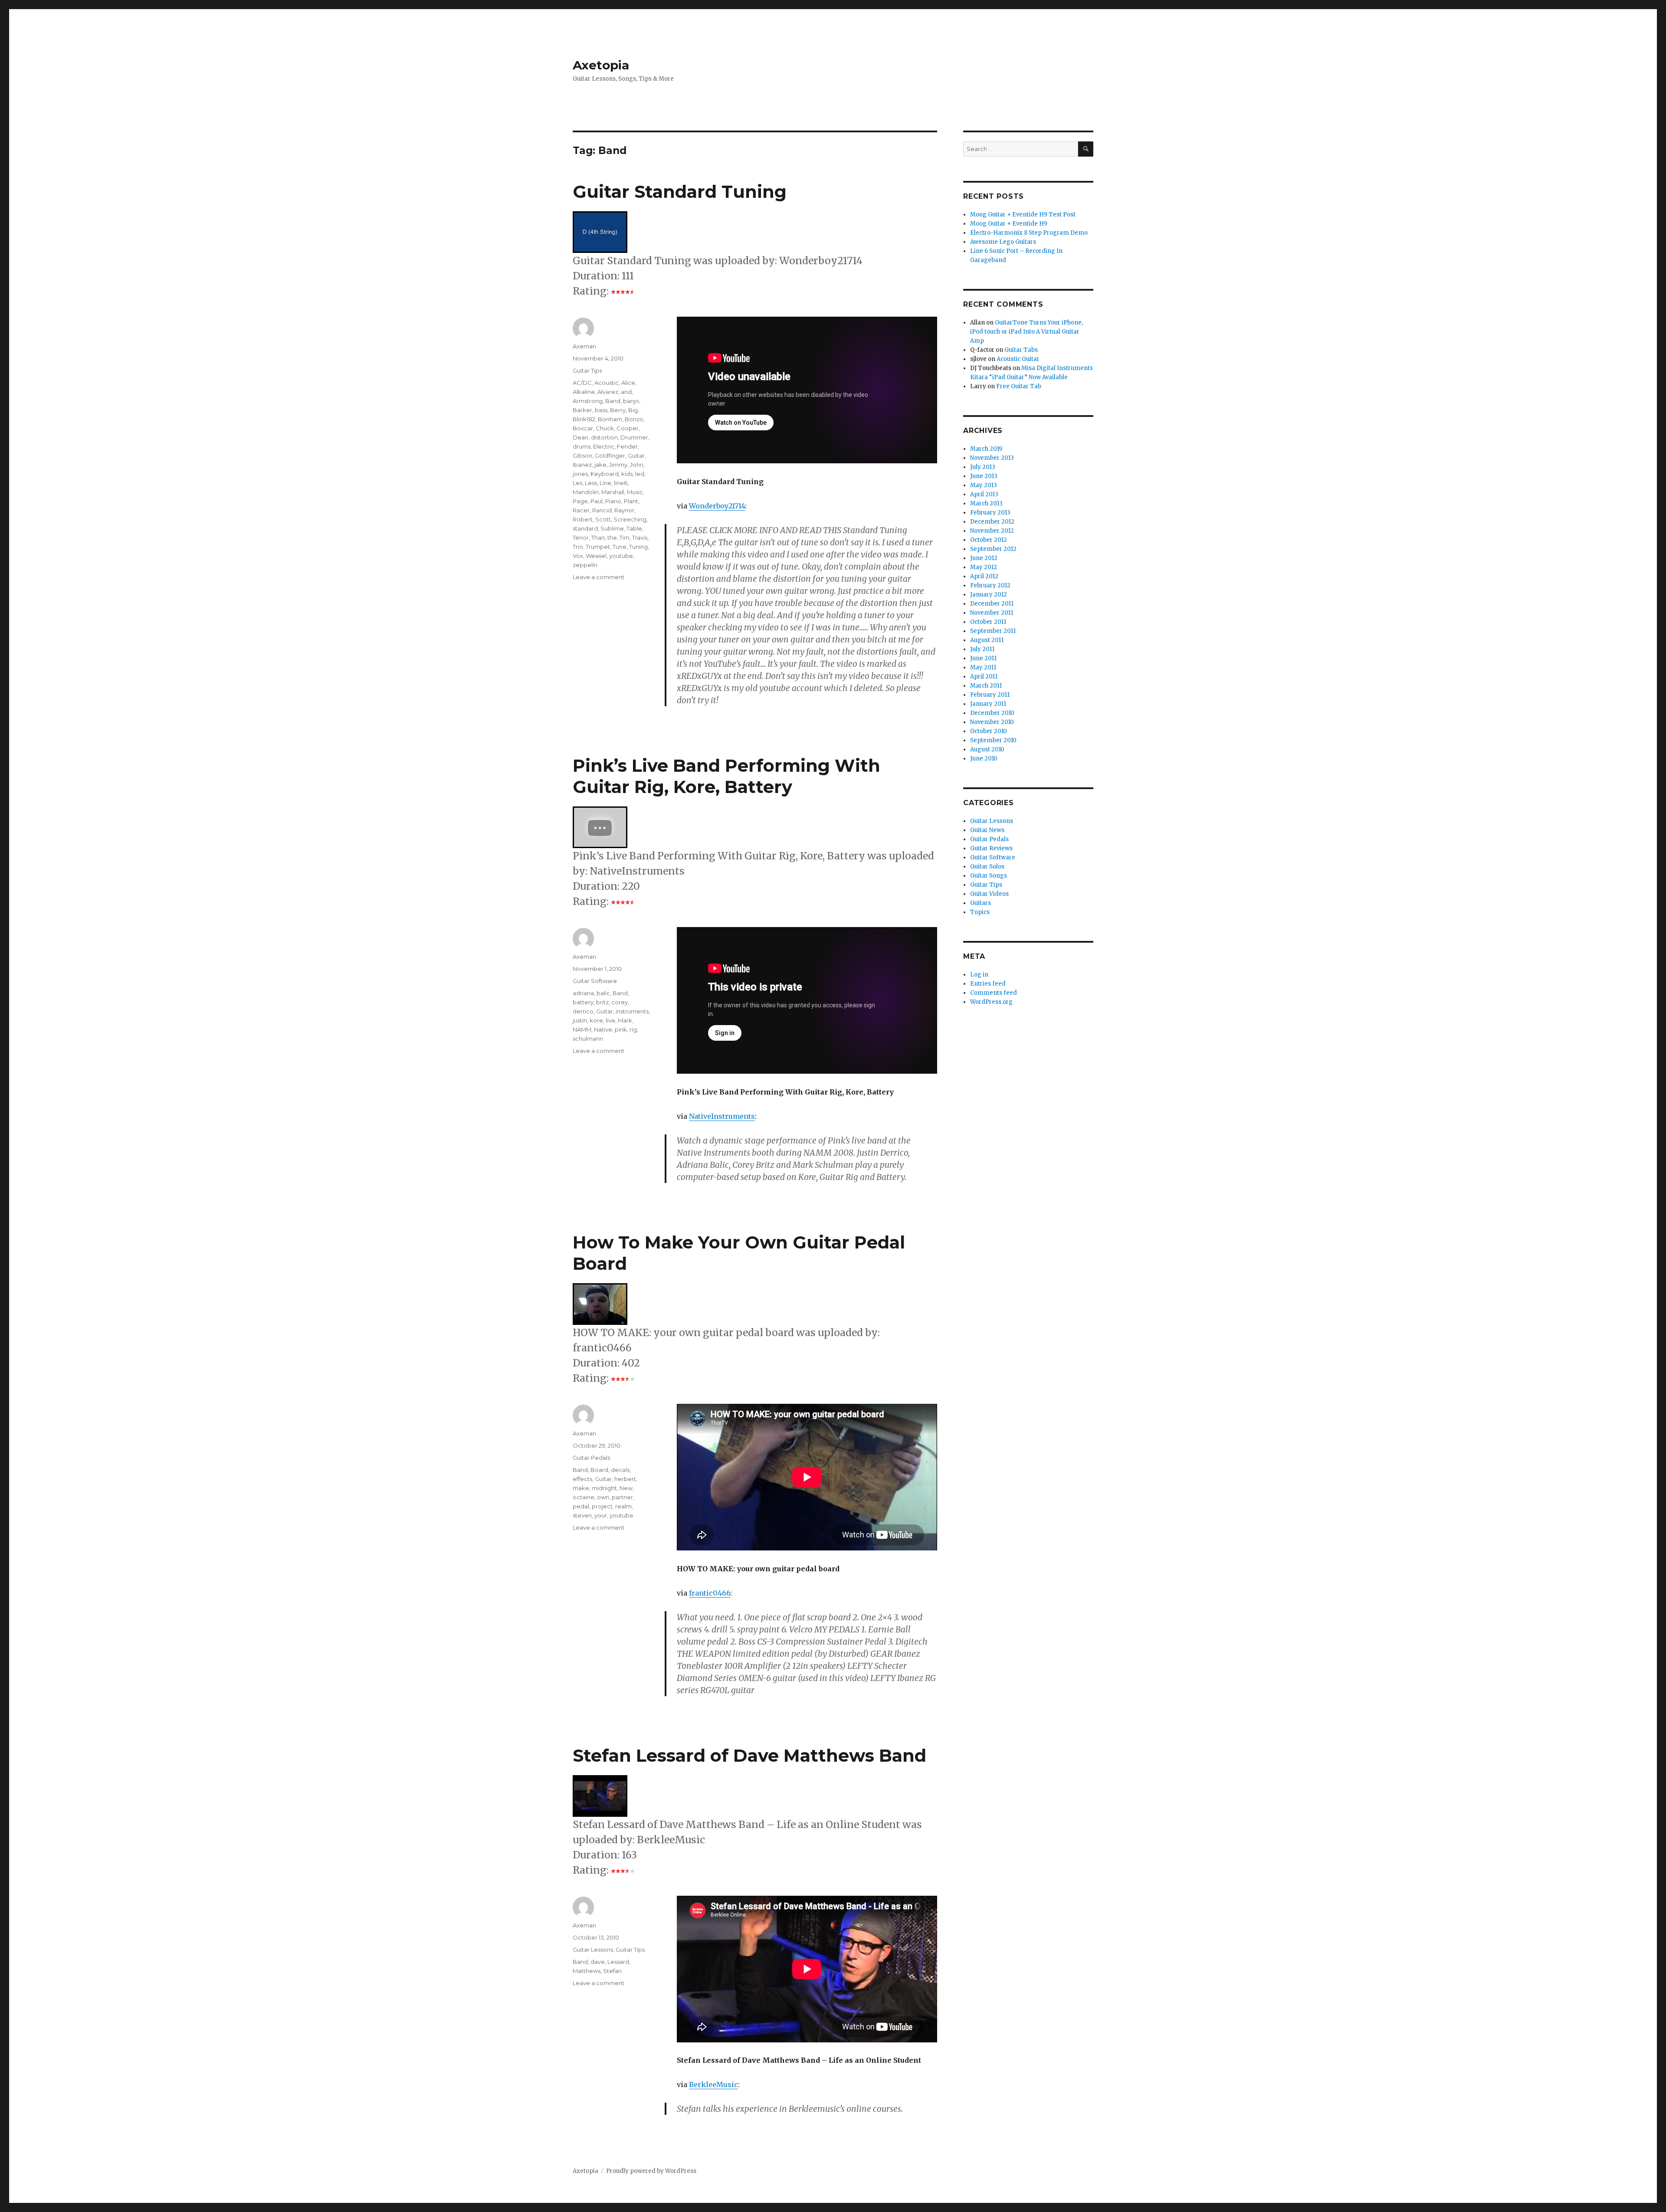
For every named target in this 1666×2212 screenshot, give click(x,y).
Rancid (602, 510)
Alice (628, 383)
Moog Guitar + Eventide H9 (1009, 224)
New (626, 1488)
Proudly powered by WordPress (651, 2171)
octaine (584, 1497)
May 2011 (983, 667)
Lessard (618, 1962)
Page (580, 501)
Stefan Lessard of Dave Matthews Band (749, 1755)
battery (583, 1002)
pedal (581, 1506)
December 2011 (992, 604)
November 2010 (992, 722)
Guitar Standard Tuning (680, 192)
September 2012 (993, 549)
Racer (581, 510)
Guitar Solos (987, 867)
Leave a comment (599, 577)
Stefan (612, 1971)
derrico (583, 1011)
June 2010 (984, 759)
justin (580, 1020)
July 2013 (983, 467)
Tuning (638, 547)
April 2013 (984, 494)
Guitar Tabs (1021, 350)
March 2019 (986, 449)
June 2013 (984, 476)
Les (577, 483)
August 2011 (987, 640)
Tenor (581, 537)
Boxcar (583, 428)
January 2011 (988, 704)
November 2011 (992, 613)
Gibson (582, 456)
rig (633, 1029)
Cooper (628, 428)
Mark (625, 1020)
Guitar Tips (587, 370)
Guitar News (987, 830)
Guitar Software (595, 981)
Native (603, 1029)
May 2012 (984, 567)
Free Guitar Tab (1019, 386)
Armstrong (588, 401)
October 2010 (989, 731)
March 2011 (986, 686)
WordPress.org (991, 1002)
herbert (625, 1479)
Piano (613, 501)
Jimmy (618, 465)
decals (620, 1470)
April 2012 (984, 576)
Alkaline (584, 392)
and (626, 392)
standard (585, 528)
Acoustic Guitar (1018, 359)
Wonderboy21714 (717, 506)
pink (621, 1029)
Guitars (981, 903)
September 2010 (993, 740)
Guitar (636, 456)
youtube (621, 556)
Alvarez (608, 392)
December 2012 (992, 522)
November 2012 (992, 531)
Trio (578, 547)
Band (613, 401)
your (601, 1515)
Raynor (624, 510)
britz (602, 1002)
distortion (604, 437)
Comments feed (994, 993)
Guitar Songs (989, 876)
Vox (578, 556)
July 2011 (982, 649)
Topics (980, 912)
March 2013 (986, 503)
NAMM (582, 1029)
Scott (603, 519)
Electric (604, 446)
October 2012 (989, 540)
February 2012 (990, 585)
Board (599, 1470)
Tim (625, 537)
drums (582, 446)
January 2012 (989, 595)
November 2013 (992, 458)
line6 (621, 483)
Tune (620, 547)
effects (582, 1479)
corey (620, 1002)
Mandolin (586, 492)
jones (580, 474)
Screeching (630, 519)
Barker (582, 410)
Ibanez (582, 465)
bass (601, 410)
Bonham (610, 419)
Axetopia (601, 65)
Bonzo (634, 419)
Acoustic (607, 383)
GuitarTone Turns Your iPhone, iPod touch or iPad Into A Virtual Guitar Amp (1026, 332)
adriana (583, 993)
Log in (979, 975)
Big (633, 410)
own (603, 1497)
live (610, 1020)
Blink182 (584, 419)
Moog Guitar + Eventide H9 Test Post (1023, 215)
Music (635, 492)
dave (598, 1962)
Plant (631, 501)
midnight (604, 1488)
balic (603, 993)
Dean (580, 437)
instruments (632, 1011)
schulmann (588, 1039)
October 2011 (988, 622)
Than (598, 537)
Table (634, 528)
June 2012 (984, 558)
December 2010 (992, 713)
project (602, 1506)
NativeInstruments (722, 1116)
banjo (631, 401)
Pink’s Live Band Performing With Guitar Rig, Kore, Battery (726, 776)
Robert (583, 519)
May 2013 (984, 485)
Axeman (584, 346)
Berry (618, 410)
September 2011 (993, 631)
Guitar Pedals (591, 1458)
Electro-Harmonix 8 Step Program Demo (1029, 233)
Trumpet (598, 547)
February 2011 (990, 695)
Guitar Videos (989, 894)
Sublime (612, 528)
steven (582, 1515)
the (612, 537)
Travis (640, 537)
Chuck (605, 428)
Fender (627, 446)
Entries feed (988, 984)
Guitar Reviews (991, 848)
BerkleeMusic (713, 2084)
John (637, 465)
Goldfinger (610, 456)
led (640, 474)
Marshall (613, 492)
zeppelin (585, 565)
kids (627, 474)
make (581, 1488)
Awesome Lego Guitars (1003, 242)
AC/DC (582, 383)
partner (622, 1497)
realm (623, 1506)
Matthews (587, 1971)
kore (596, 1020)
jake (600, 465)
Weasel (596, 556)
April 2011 (984, 677)
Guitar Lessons (593, 1950)
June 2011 (983, 658)
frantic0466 (710, 1593)
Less (591, 483)
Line (605, 483)
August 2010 (987, 749)
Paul (597, 501)
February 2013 (990, 513)
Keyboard (605, 474)
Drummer (634, 437)
